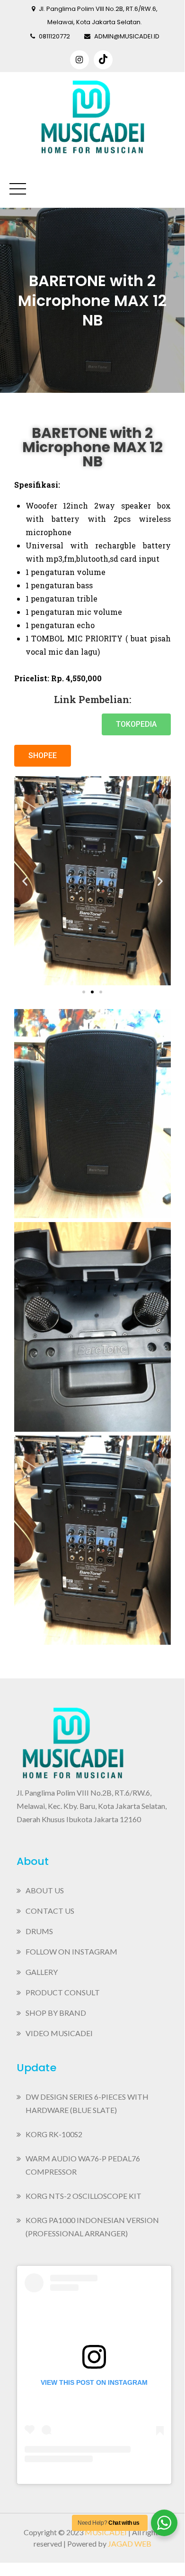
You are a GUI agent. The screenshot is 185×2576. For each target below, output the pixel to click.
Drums (39, 1931)
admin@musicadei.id (127, 36)
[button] (136, 724)
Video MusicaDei (59, 2033)
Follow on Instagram (71, 1951)
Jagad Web (130, 2544)
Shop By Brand (56, 2013)
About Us (45, 1890)
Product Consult (63, 1992)
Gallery (42, 1972)
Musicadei (106, 2532)
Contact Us (50, 1911)
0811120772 (54, 36)
